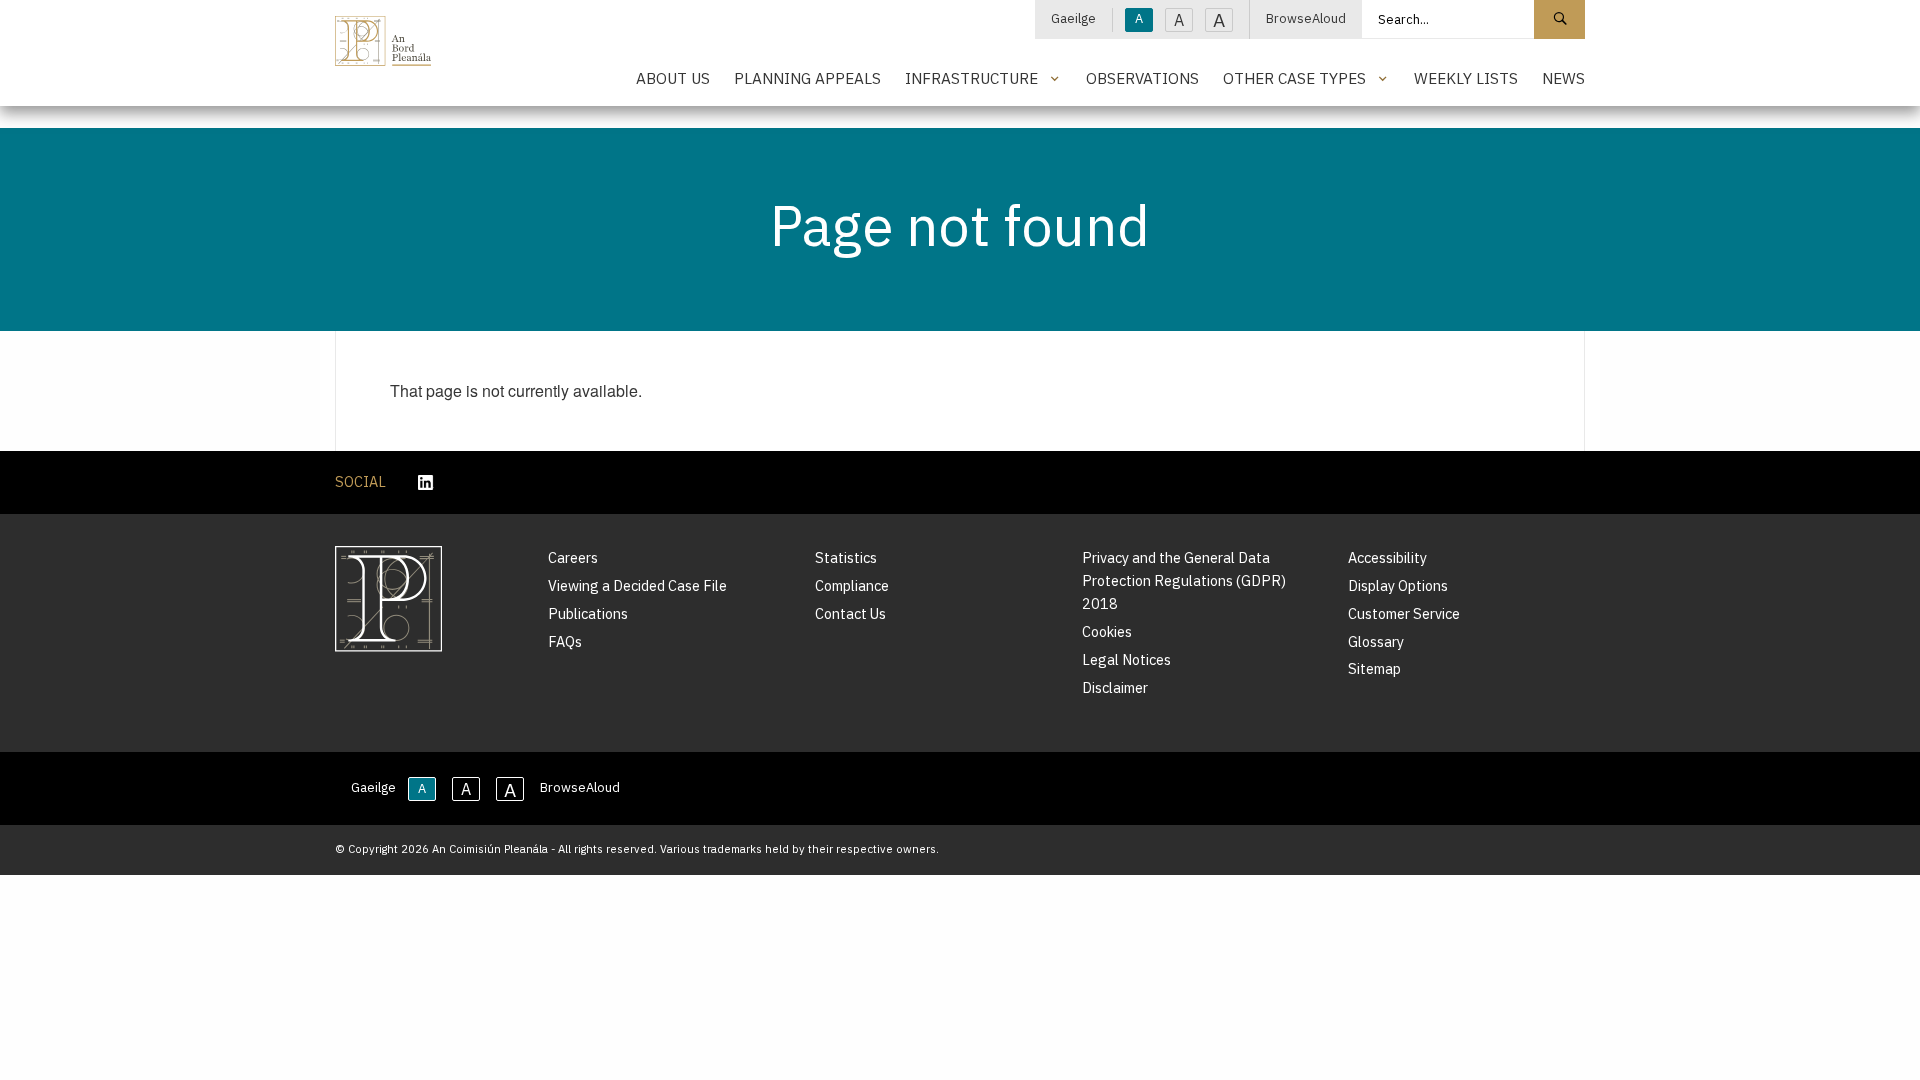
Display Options (1398, 585)
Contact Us (850, 613)
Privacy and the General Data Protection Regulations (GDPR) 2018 (1184, 580)
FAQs (565, 641)
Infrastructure (971, 78)
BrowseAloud (1306, 18)
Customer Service (1404, 613)
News (1563, 78)
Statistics (846, 557)
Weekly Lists (1466, 78)
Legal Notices (1126, 659)
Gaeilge (1073, 18)
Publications (588, 613)
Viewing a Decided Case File (637, 585)
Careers (573, 557)
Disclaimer (1115, 687)
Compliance (852, 585)
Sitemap (1374, 668)
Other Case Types (1294, 78)
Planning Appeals (807, 78)
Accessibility (1387, 557)
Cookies (1107, 631)
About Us (673, 78)
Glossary (1376, 641)
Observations (1142, 78)
